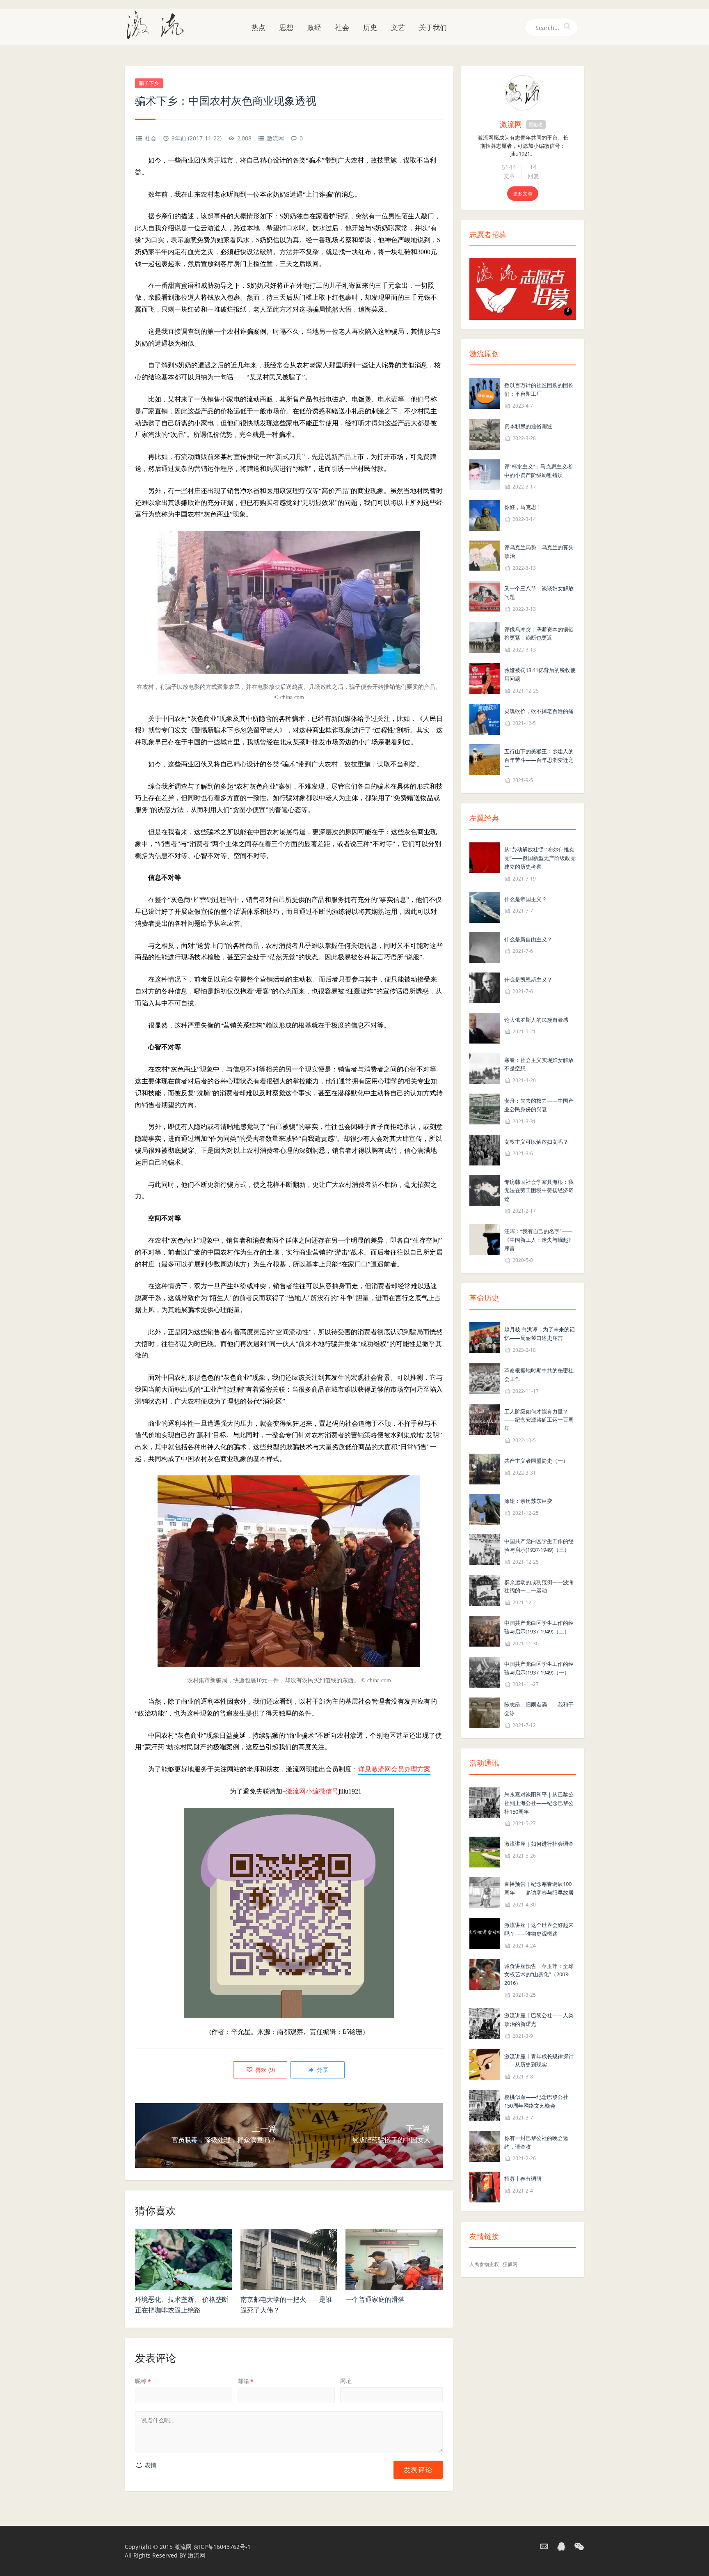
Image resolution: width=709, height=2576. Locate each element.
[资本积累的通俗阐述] (485, 434)
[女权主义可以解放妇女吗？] (485, 1149)
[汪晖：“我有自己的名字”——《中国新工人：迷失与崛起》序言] (485, 1239)
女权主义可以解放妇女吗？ (536, 1142)
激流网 (275, 138)
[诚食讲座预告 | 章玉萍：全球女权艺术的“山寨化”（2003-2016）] (485, 1974)
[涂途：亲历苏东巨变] (485, 1508)
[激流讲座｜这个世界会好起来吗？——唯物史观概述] (485, 1933)
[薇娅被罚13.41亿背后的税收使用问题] (485, 678)
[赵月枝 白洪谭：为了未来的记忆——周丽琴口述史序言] (485, 1337)
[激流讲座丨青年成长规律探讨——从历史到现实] (485, 2064)
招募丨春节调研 (523, 2179)
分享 (322, 2070)
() (264, 2070)
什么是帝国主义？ (526, 899)
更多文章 (523, 194)
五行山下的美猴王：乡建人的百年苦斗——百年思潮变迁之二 (539, 760)
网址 (346, 2381)
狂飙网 (510, 2264)
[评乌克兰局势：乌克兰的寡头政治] (485, 555)
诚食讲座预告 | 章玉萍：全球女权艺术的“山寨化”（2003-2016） (539, 1975)
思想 (286, 27)
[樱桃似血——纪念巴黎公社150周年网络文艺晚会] (485, 2105)
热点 (258, 27)
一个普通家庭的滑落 (375, 2299)
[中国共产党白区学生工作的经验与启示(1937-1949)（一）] (485, 1671)
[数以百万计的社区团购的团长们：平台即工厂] (485, 393)
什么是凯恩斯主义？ (528, 979)
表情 (150, 2465)
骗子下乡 (149, 83)
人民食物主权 (484, 2264)
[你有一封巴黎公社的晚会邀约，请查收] (485, 2146)
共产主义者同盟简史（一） (536, 1461)
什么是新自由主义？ (528, 939)
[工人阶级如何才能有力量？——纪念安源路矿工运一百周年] (485, 1419)
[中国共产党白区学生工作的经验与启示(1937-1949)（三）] (485, 1549)
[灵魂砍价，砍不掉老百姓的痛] (485, 719)
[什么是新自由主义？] (485, 947)
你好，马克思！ (523, 507)
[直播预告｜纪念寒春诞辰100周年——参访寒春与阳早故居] (485, 1892)
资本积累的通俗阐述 (528, 426)
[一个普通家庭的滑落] (394, 2259)
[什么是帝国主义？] (485, 907)
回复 (533, 176)
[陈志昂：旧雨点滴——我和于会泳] (485, 1712)
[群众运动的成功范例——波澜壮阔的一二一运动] (485, 1590)
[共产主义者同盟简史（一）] (485, 1468)
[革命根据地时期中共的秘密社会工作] (485, 1378)
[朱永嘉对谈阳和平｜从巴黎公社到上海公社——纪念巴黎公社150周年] (485, 1802)
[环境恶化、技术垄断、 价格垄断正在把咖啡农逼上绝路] (184, 2259)
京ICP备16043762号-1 (222, 2547)
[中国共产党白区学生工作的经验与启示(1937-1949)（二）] (485, 1630)
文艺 (398, 27)
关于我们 (433, 27)
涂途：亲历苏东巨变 (528, 1501)
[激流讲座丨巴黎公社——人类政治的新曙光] (485, 2023)
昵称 (143, 2381)
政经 (314, 27)
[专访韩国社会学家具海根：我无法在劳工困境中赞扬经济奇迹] (485, 1189)
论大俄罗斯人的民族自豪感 (536, 1020)
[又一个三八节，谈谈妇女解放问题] (485, 596)
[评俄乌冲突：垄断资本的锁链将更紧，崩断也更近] (485, 637)
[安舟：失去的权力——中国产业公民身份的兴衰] (485, 1108)
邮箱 (246, 2381)
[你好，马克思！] (485, 515)
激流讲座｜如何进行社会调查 (539, 1844)
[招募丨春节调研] (485, 2187)
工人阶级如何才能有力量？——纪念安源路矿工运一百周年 (539, 1420)
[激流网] (158, 24)
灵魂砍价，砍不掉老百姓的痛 (539, 711)
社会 (342, 27)
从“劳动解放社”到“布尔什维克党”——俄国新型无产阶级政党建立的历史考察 (540, 858)
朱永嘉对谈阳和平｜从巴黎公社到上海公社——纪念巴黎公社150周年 (539, 1803)
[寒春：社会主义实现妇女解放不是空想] (485, 1068)
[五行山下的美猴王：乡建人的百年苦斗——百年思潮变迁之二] (485, 759)
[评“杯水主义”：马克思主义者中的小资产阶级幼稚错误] (485, 474)
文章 (509, 176)
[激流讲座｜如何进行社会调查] (485, 1852)
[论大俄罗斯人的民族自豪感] (485, 1027)
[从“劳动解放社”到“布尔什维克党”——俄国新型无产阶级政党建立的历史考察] (485, 857)
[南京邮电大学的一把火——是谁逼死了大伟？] (289, 2259)
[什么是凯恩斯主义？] (485, 987)
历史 (370, 27)
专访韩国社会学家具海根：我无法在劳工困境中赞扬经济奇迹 (539, 1191)
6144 (509, 167)
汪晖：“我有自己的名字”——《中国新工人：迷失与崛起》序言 (539, 1240)
